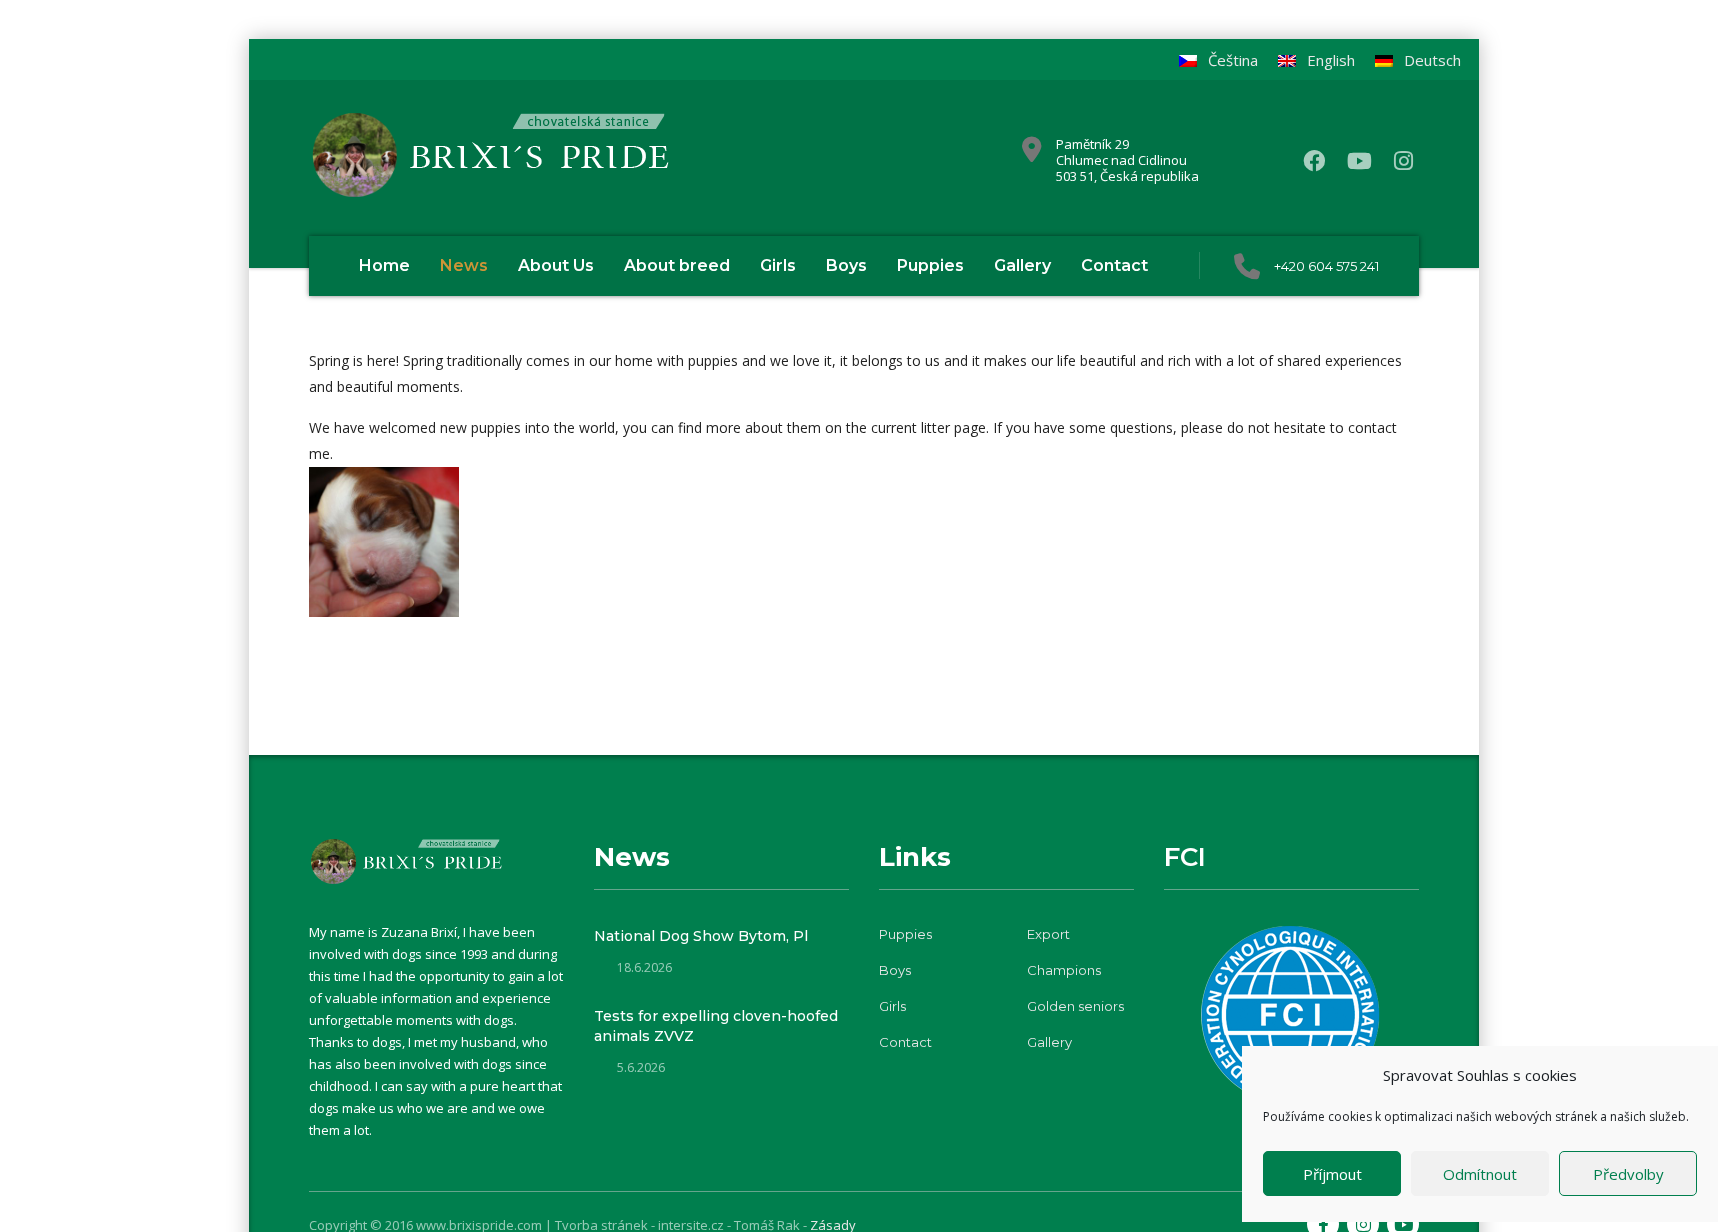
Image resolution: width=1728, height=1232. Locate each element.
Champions (1064, 970)
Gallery (1022, 265)
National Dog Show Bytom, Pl (701, 936)
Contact (1114, 265)
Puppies (930, 265)
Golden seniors (1075, 1006)
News (464, 265)
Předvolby (1628, 1174)
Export (1048, 934)
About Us (556, 265)
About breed (677, 265)
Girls (778, 265)
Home (384, 265)
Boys (846, 265)
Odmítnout (1480, 1174)
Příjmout (1332, 1174)
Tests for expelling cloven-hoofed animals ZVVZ (716, 1026)
